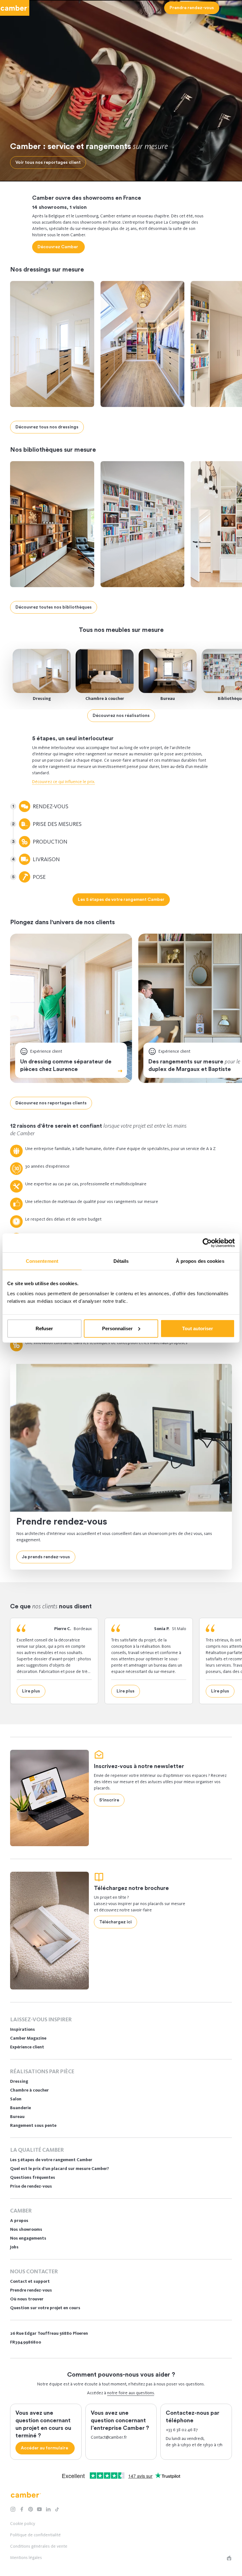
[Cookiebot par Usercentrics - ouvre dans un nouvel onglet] (207, 1243)
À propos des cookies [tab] (200, 1261)
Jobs (14, 2247)
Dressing (42, 698)
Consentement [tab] (42, 1261)
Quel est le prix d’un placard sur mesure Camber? (60, 2169)
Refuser (44, 1328)
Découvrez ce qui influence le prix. (64, 782)
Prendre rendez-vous (31, 2290)
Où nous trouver (27, 2299)
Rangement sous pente (33, 2125)
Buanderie (20, 2108)
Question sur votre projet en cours (45, 2308)
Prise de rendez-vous (31, 2186)
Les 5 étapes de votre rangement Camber (51, 2160)
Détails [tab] (121, 1261)
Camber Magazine (28, 2038)
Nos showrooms (26, 2229)
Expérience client (27, 2047)
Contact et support (30, 2281)
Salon (16, 2099)
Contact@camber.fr (109, 2437)
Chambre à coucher (105, 698)
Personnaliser (117, 1328)
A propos (19, 2221)
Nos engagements (28, 2238)
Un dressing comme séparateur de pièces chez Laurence (66, 1065)
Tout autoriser (198, 1328)
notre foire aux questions (131, 2393)
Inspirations (23, 2029)
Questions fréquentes (33, 2177)
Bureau (168, 698)
